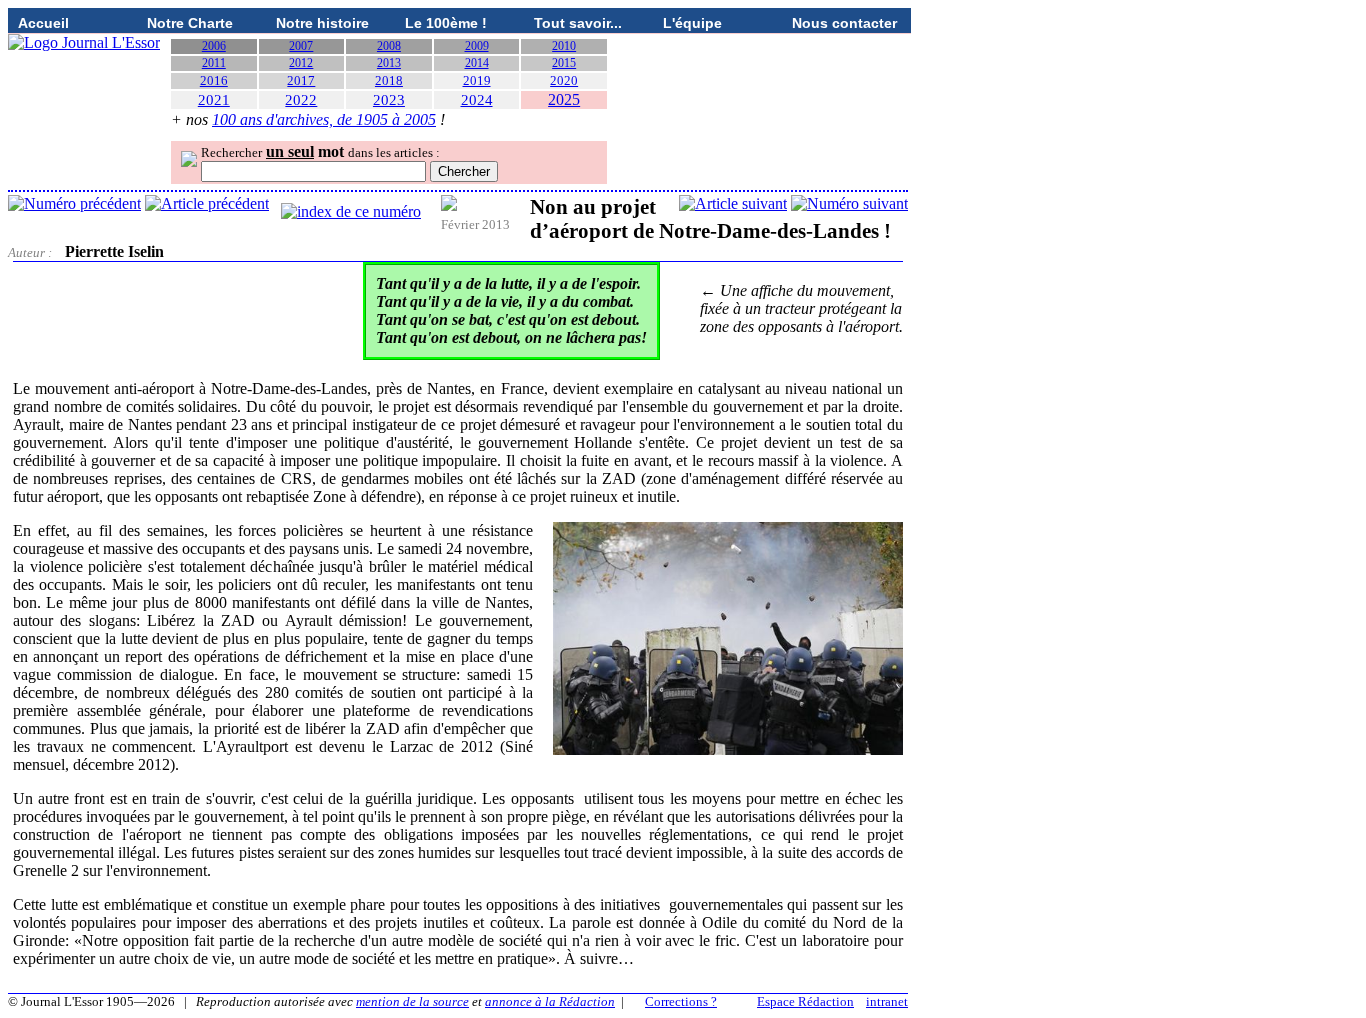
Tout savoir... (578, 23)
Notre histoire (322, 23)
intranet (887, 1001)
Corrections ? (681, 1001)
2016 (214, 80)
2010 (564, 46)
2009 (477, 46)
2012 (301, 63)
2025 (564, 99)
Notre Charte (190, 23)
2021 (214, 100)
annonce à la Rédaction (550, 1001)
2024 (477, 100)
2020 (564, 80)
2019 (477, 80)
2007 (301, 46)
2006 (214, 46)
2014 (477, 63)
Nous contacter (844, 23)
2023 (389, 100)
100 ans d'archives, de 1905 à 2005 (324, 119)
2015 (564, 63)
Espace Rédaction (805, 1001)
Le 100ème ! (446, 23)
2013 (389, 63)
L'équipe (692, 23)
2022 (301, 100)
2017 (301, 80)
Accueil (43, 23)
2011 (214, 63)
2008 (389, 46)
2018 (389, 80)
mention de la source (412, 1001)
